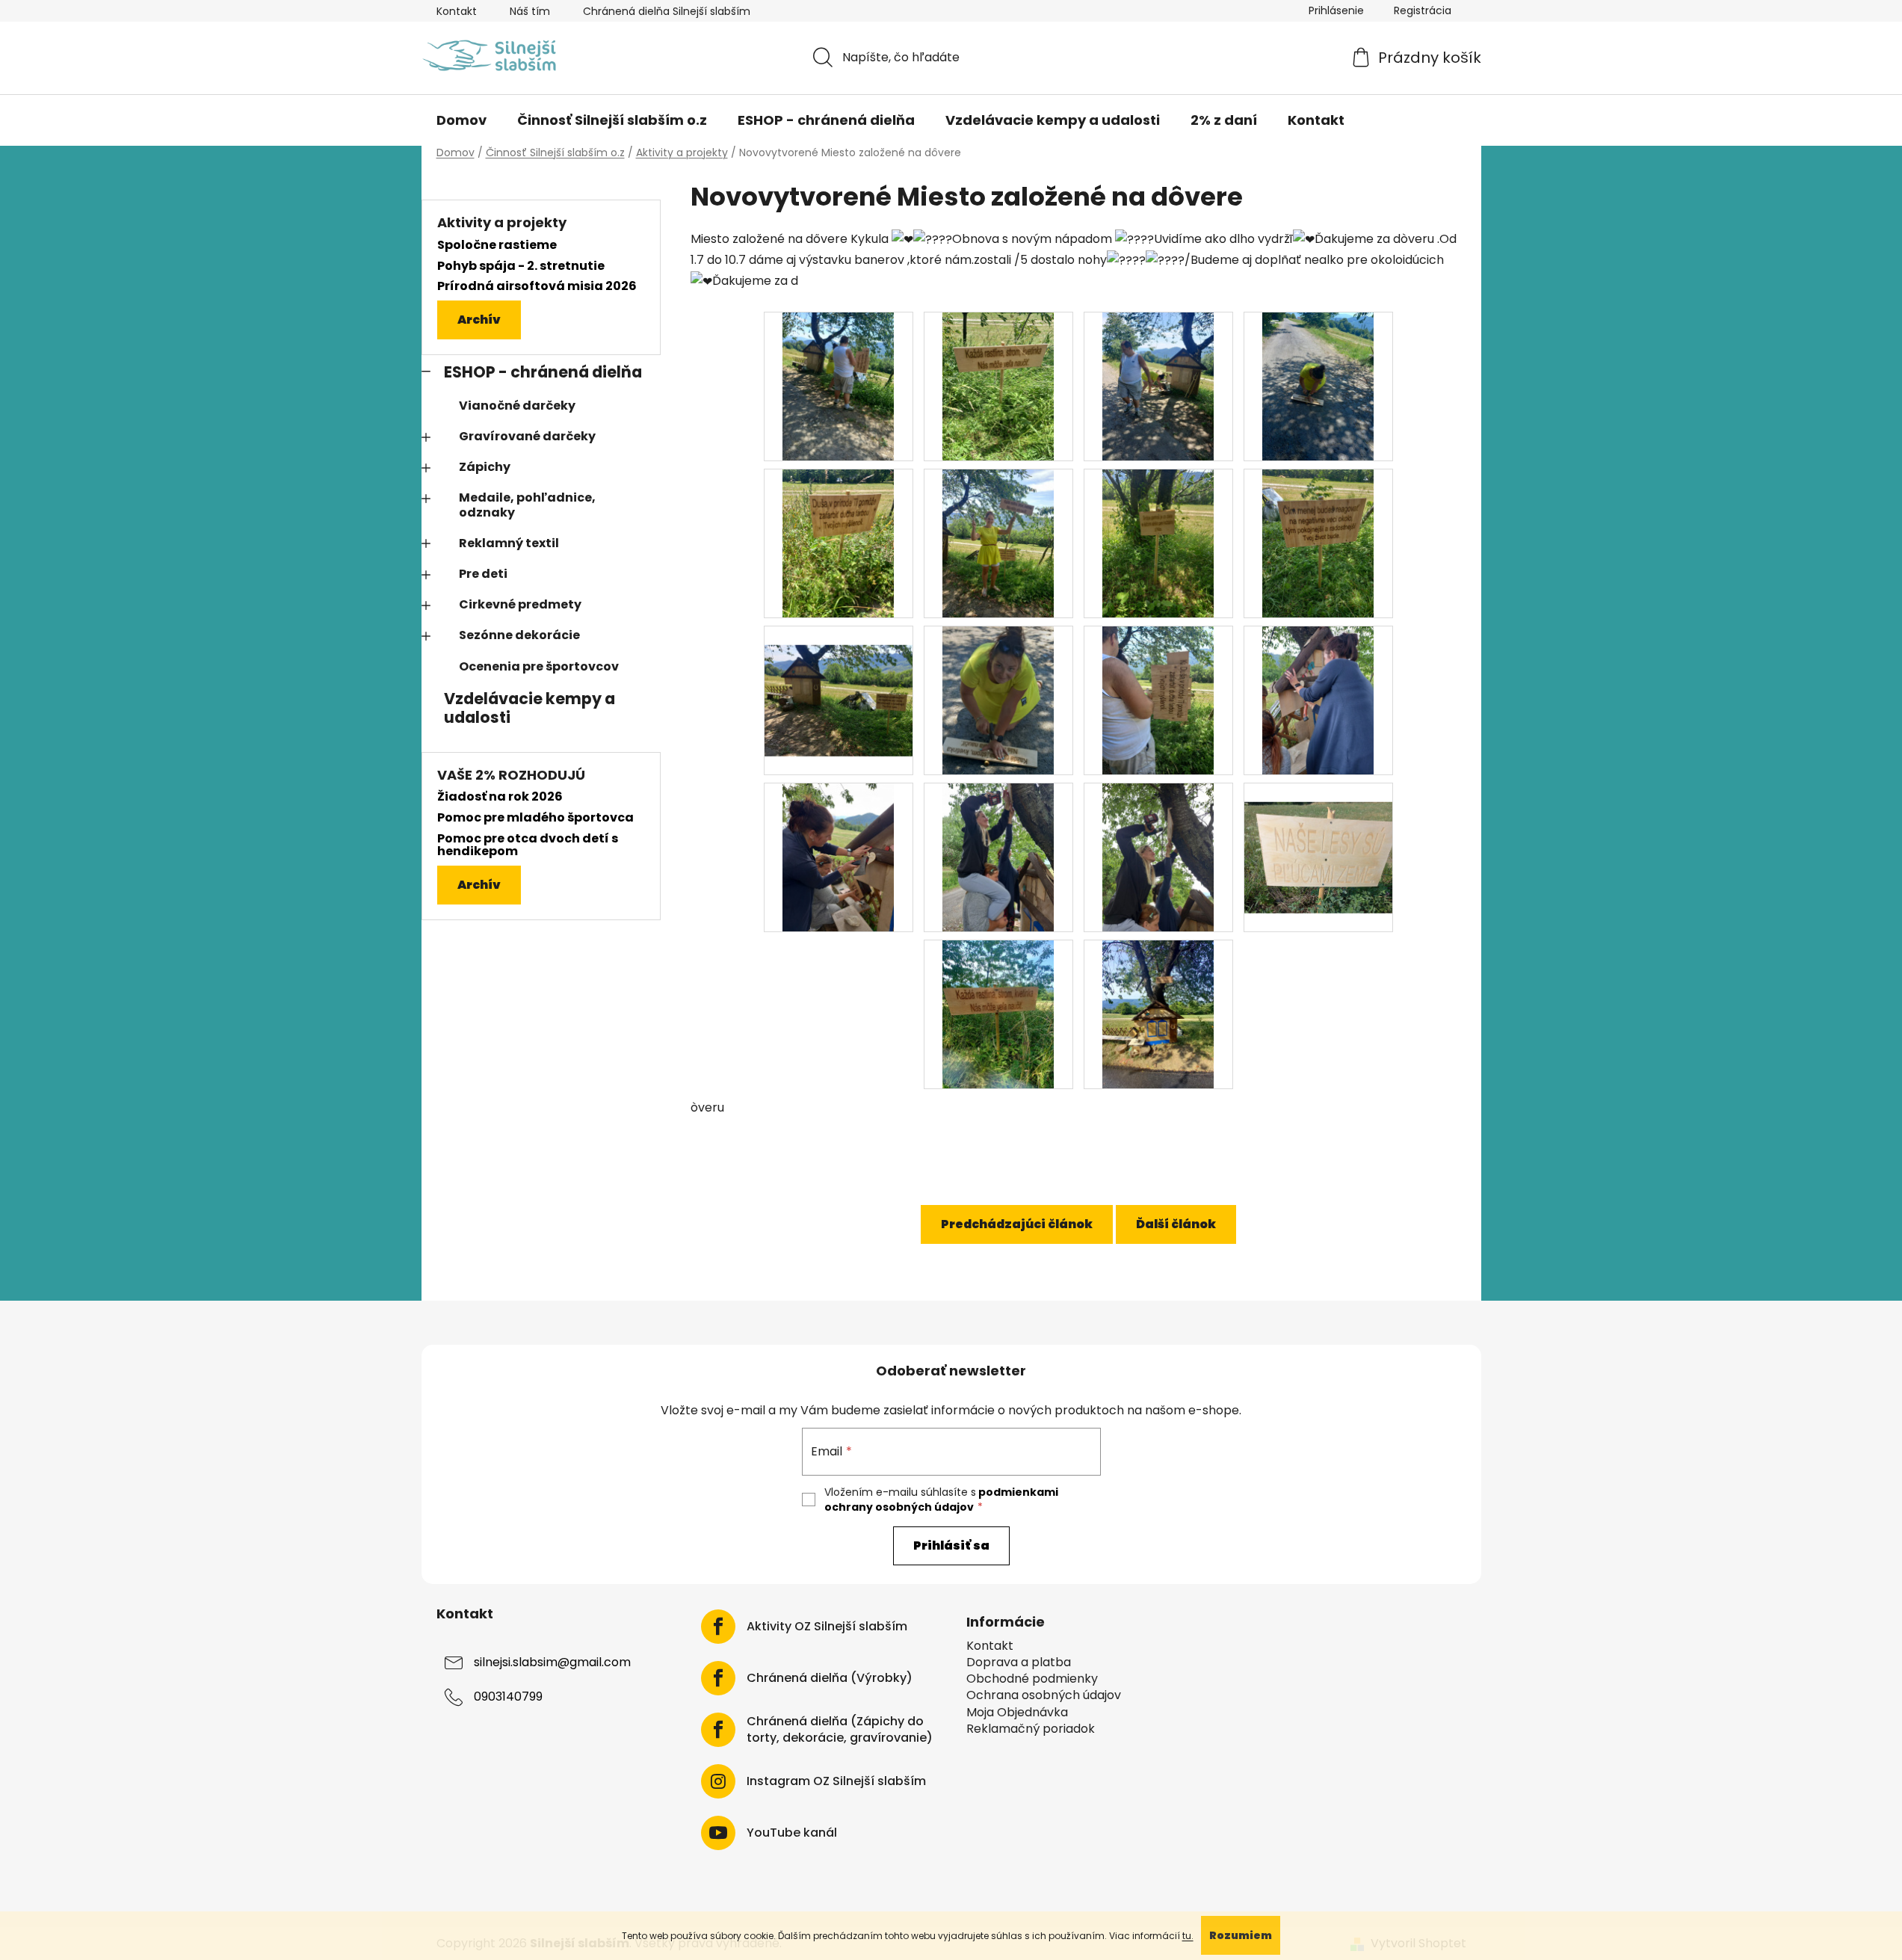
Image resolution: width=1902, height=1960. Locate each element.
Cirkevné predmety (520, 604)
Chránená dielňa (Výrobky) (830, 1678)
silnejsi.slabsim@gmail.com (552, 1662)
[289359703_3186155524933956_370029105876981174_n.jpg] (1318, 386)
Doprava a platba (1019, 1662)
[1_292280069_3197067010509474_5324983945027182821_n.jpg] (838, 857)
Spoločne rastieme (497, 245)
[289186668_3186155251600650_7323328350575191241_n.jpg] (838, 386)
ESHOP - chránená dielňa (543, 372)
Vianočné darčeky (517, 406)
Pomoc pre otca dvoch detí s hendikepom (528, 845)
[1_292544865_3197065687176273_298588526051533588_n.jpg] (998, 857)
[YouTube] (718, 1833)
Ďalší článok (1176, 1224)
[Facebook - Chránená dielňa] (718, 1678)
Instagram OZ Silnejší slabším (836, 1781)
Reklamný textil (509, 543)
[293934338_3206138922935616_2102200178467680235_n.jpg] (1318, 838)
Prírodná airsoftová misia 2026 (537, 286)
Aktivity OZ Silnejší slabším (827, 1627)
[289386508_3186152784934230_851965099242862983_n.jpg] (838, 543)
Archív (479, 320)
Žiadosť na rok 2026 (500, 797)
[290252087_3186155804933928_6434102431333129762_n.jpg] (998, 700)
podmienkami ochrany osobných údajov (941, 1500)
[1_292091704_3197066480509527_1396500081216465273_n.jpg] (1318, 700)
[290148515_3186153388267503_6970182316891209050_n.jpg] (839, 681)
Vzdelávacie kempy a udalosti (529, 708)
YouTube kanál (792, 1833)
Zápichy (485, 467)
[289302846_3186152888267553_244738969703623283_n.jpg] (998, 386)
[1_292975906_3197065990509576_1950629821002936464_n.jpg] (1158, 857)
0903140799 (508, 1696)
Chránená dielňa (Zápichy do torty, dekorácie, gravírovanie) (840, 1730)
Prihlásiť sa (951, 1545)
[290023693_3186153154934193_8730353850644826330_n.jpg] (1318, 543)
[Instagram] (718, 1781)
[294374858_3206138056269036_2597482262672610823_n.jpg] (998, 1014)
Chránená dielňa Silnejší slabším (667, 11)
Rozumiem (1241, 1935)
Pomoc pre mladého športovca (535, 818)
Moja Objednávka (1017, 1713)
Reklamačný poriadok (1031, 1729)
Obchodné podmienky (1032, 1679)
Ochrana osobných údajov (1044, 1695)
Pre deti (483, 574)
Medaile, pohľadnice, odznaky (527, 505)
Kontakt (457, 11)
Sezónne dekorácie (519, 635)
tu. (1188, 1936)
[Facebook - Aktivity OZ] (718, 1627)
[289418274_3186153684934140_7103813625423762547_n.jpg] (998, 543)
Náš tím (530, 11)
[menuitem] (461, 120)
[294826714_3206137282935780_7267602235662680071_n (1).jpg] (1158, 1014)
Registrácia (1423, 10)
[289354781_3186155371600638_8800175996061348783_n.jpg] (1158, 386)
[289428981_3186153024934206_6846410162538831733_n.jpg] (1158, 543)
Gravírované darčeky (527, 436)
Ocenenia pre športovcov (539, 666)
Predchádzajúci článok (1017, 1224)
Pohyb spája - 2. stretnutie (521, 266)
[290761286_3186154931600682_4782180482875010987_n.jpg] (1158, 700)
